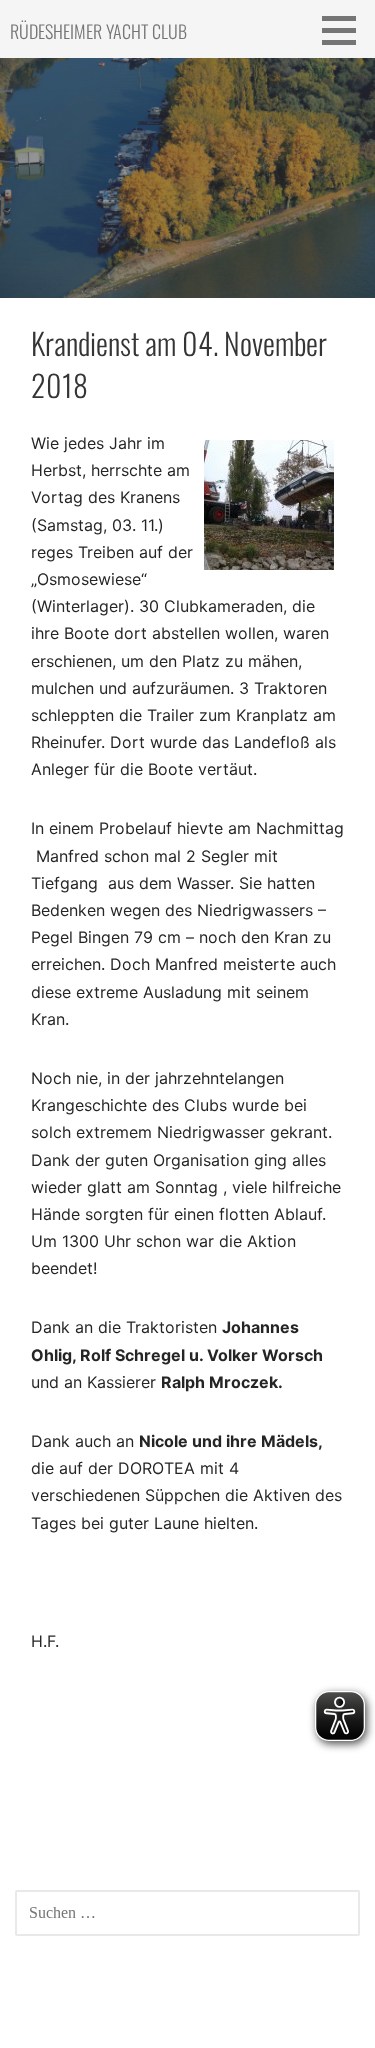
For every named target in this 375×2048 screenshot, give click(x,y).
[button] (346, 30)
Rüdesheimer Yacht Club (98, 31)
